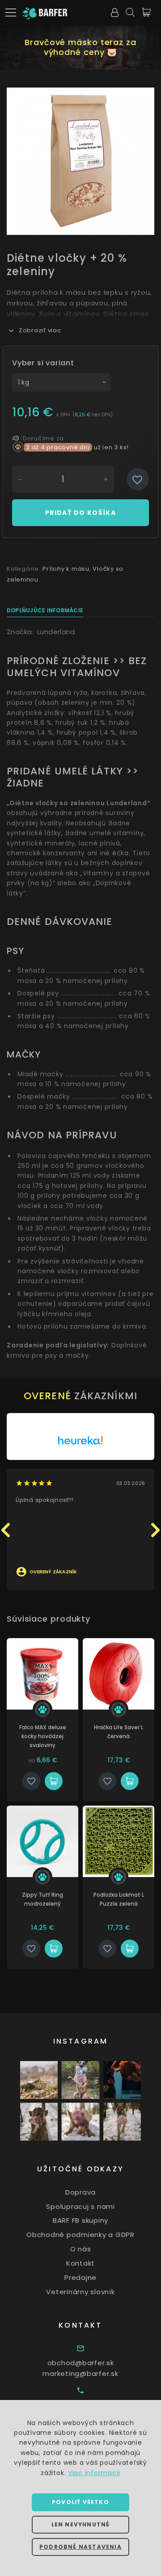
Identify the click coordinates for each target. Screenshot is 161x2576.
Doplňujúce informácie (45, 610)
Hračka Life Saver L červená (119, 1732)
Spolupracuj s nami (80, 2206)
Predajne (80, 2277)
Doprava (80, 2192)
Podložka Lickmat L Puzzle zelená (119, 1899)
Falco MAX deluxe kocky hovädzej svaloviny (43, 1736)
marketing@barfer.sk (80, 2373)
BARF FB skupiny (80, 2220)
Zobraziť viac (40, 330)
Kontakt (80, 2263)
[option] (80, 161)
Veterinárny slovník (80, 2292)
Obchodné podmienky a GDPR (80, 2235)
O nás (81, 2249)
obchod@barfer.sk (81, 2363)
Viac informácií (94, 2473)
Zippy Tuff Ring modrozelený (42, 1899)
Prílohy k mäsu (66, 569)
